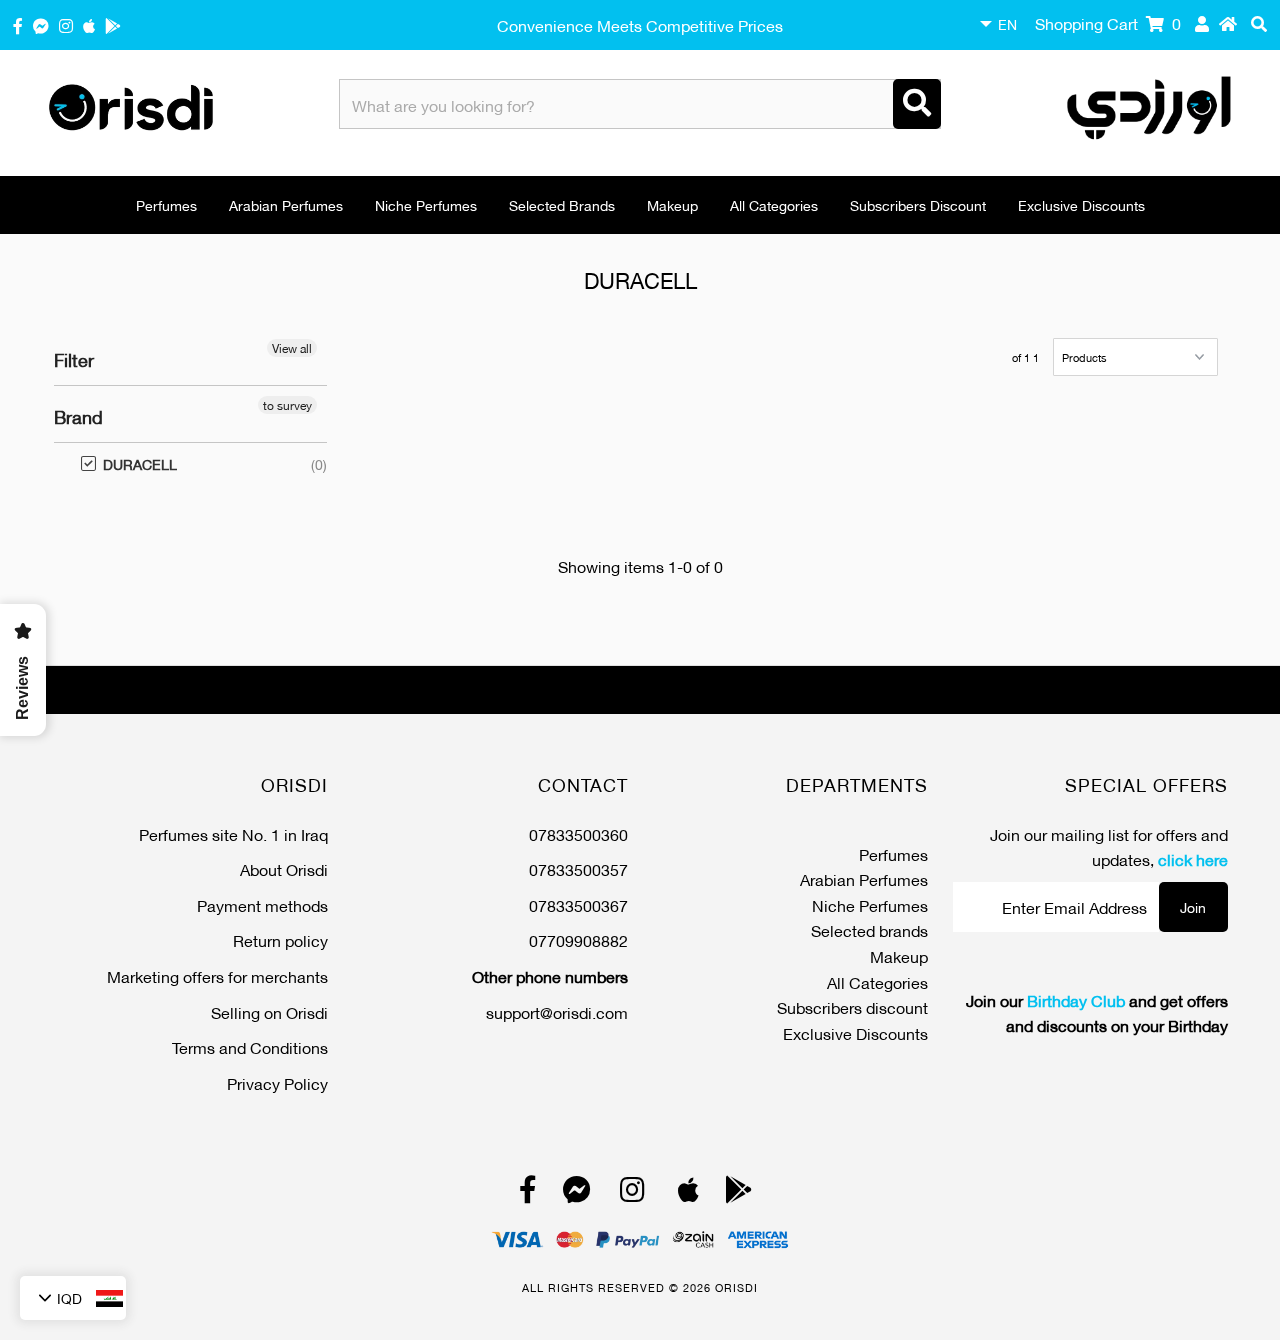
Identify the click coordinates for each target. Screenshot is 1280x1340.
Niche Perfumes (426, 204)
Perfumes (166, 204)
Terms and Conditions (250, 1046)
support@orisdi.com (557, 1011)
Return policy (280, 939)
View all (292, 348)
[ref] (41, 24)
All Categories (774, 204)
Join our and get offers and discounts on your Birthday (1097, 1012)
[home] (1228, 23)
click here (1193, 858)
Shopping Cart (1108, 22)
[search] (1259, 23)
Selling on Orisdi (269, 1011)
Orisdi (736, 1287)
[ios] (89, 24)
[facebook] (18, 24)
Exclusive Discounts (1081, 204)
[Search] (917, 104)
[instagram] (66, 24)
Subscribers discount (918, 204)
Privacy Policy (277, 1082)
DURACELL (129, 464)
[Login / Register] (1202, 23)
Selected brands (562, 204)
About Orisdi (284, 868)
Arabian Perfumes (286, 204)
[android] (113, 24)
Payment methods (262, 904)
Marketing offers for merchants (217, 975)
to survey (287, 405)
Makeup (672, 204)
